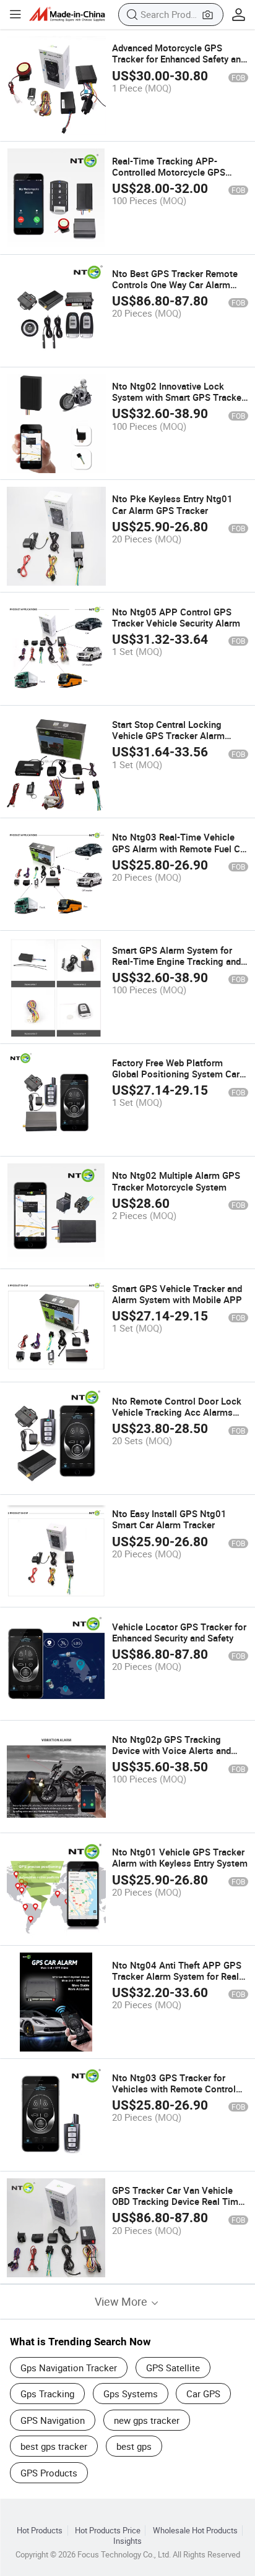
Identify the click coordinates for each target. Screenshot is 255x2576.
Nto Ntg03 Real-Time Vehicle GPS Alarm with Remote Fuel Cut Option (180, 848)
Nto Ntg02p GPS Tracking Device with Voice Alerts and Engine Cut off (171, 1750)
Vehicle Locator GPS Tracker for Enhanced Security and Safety (179, 1632)
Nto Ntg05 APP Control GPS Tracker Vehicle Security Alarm (176, 617)
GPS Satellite (173, 2368)
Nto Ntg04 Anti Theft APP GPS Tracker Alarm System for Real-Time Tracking (177, 1976)
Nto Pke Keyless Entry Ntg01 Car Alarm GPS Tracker (172, 504)
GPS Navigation (53, 2420)
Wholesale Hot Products (195, 2531)
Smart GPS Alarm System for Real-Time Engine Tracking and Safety (176, 961)
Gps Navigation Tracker (69, 2368)
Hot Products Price (108, 2531)
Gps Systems (131, 2394)
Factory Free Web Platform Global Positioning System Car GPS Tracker (176, 1074)
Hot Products (40, 2531)
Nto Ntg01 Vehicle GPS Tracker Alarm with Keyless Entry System (180, 1857)
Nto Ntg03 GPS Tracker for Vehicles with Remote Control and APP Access (174, 2089)
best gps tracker (54, 2446)
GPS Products (49, 2473)
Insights (127, 2541)
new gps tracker (147, 2420)
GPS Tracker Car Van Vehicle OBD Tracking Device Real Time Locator (178, 2201)
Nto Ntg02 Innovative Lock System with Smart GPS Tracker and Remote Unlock (178, 397)
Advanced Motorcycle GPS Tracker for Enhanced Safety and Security (179, 59)
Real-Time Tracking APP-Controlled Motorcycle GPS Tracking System (169, 172)
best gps (134, 2446)
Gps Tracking (47, 2394)
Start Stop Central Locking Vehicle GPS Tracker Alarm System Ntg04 (168, 735)
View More (122, 2302)
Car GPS (203, 2394)
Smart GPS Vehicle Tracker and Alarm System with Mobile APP (177, 1294)
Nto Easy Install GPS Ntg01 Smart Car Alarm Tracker (169, 1519)
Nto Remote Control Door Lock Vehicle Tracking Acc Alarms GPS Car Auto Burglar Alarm (177, 1412)
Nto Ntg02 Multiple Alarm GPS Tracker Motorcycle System (176, 1181)
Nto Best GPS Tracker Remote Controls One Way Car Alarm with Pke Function (175, 285)
